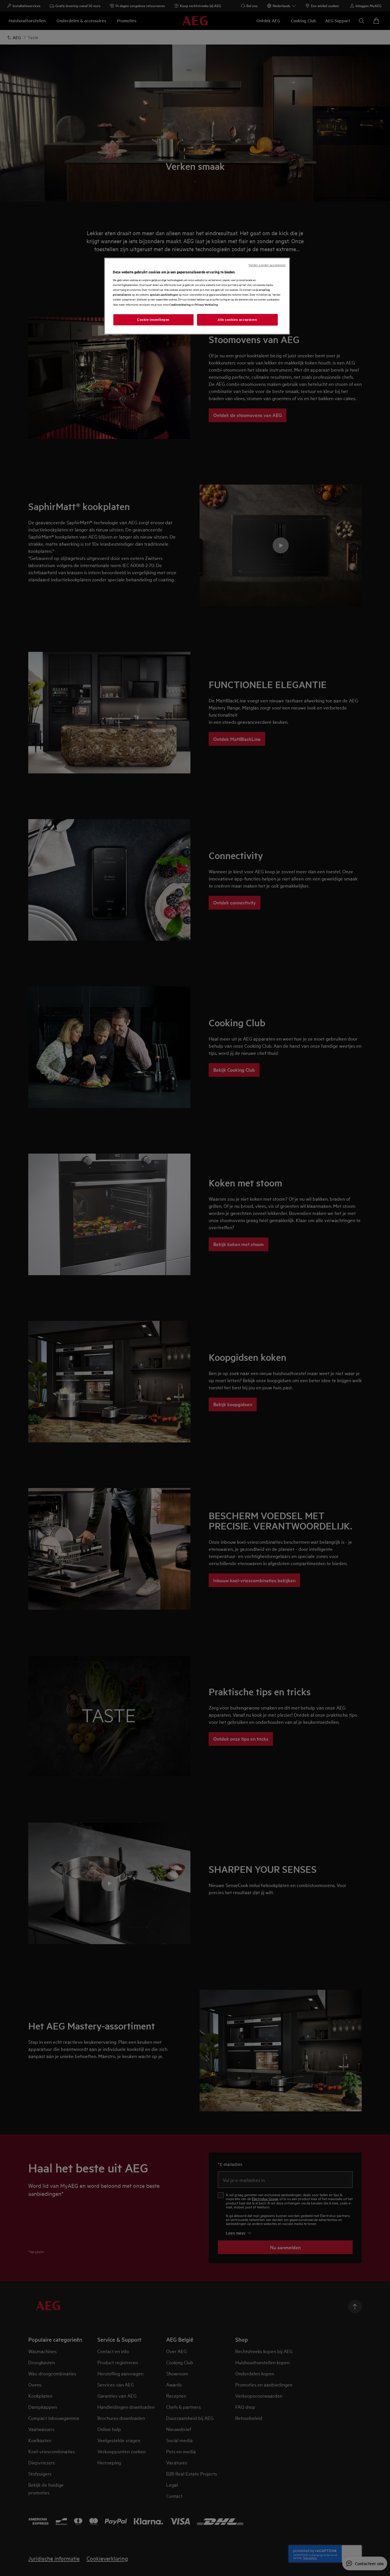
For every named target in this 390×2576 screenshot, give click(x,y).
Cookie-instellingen (153, 320)
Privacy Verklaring (206, 304)
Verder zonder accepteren (267, 265)
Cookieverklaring (180, 304)
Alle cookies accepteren (237, 320)
